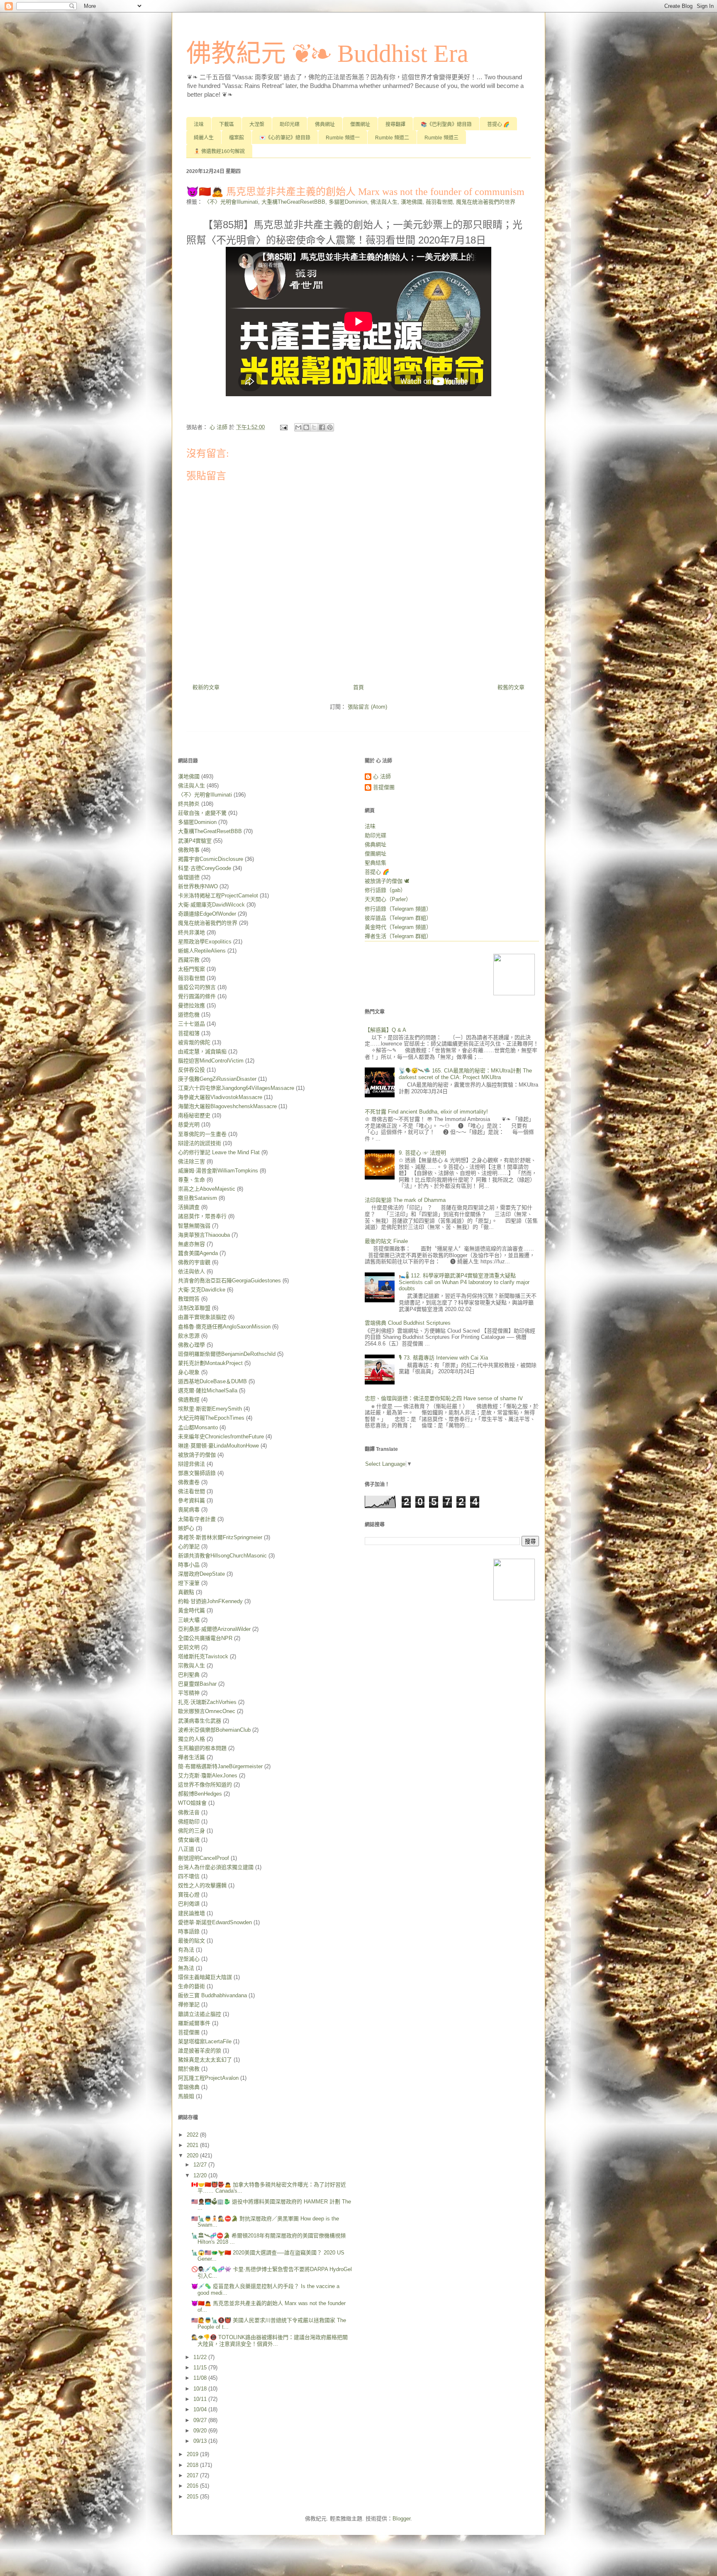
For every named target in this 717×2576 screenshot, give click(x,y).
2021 (193, 2145)
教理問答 (189, 1299)
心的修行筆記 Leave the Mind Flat (219, 1152)
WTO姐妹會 (192, 1803)
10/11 (201, 2399)
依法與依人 (191, 1271)
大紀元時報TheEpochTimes (211, 1418)
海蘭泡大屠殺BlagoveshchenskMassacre (227, 1106)
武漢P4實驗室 (195, 841)
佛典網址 (325, 124)
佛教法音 (189, 1812)
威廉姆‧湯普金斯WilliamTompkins (218, 1171)
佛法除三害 (191, 1161)
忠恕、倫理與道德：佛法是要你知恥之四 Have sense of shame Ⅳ (444, 1398)
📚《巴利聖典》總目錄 (446, 124)
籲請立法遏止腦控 (200, 2014)
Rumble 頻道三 (441, 138)
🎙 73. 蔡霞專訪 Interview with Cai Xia (443, 1358)
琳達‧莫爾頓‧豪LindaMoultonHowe (218, 1446)
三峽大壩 (189, 1620)
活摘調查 (189, 1207)
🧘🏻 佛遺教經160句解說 (219, 151)
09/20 (201, 2431)
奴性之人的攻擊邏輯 (202, 1885)
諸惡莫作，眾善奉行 (202, 1216)
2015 (193, 2497)
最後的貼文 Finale (386, 1241)
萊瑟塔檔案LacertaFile (205, 2041)
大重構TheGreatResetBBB (293, 202)
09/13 (201, 2441)
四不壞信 (189, 1876)
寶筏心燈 (189, 1895)
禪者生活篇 (191, 1757)
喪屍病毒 (189, 1510)
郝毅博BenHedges (200, 1794)
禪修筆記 (189, 2005)
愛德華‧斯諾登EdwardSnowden (215, 1922)
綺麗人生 (204, 138)
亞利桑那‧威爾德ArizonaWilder (214, 1629)
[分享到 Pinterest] (330, 427)
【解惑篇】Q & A (385, 1030)
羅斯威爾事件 (194, 2023)
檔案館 (237, 138)
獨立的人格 (191, 1739)
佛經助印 (189, 1822)
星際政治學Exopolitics (205, 942)
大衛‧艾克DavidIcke (202, 1290)
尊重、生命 (191, 1180)
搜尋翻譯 (395, 124)
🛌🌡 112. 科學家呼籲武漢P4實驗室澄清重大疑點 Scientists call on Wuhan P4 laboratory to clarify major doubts (464, 1282)
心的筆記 (189, 1546)
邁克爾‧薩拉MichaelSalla (208, 1390)
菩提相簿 (189, 1033)
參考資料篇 (191, 1500)
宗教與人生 (191, 1666)
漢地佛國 (412, 202)
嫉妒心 (186, 1528)
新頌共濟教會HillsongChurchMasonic (222, 1556)
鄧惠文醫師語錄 (197, 1473)
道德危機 (189, 1015)
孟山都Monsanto (198, 1427)
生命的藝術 (191, 1986)
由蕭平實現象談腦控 (202, 1317)
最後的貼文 (191, 1941)
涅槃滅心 (189, 1959)
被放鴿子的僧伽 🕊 (387, 881)
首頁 (358, 687)
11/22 (201, 2357)
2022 (193, 2135)
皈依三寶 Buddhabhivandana (212, 1995)
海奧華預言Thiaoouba (204, 1235)
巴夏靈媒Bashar (197, 1684)
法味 (199, 124)
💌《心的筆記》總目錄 (285, 138)
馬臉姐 (186, 2096)
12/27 (201, 2165)
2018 (193, 2465)
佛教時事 (189, 850)
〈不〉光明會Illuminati (231, 202)
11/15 (201, 2368)
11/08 (201, 2378)
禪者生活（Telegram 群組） (398, 936)
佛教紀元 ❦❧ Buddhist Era (327, 54)
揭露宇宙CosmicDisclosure (211, 859)
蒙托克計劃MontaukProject (210, 1363)
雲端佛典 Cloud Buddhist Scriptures (408, 1323)
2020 (193, 2156)
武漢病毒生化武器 (200, 1721)
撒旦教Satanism (198, 1198)
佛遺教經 (189, 1400)
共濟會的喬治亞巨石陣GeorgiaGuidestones (229, 1281)
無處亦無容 (191, 1244)
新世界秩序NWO (198, 886)
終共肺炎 (189, 804)
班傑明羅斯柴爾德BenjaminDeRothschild (227, 1354)
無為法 (186, 1968)
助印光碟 (290, 124)
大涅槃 (257, 124)
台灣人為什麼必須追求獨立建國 (216, 1867)
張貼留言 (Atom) (367, 707)
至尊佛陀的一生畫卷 (202, 1134)
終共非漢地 (191, 932)
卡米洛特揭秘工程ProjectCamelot (218, 896)
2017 (193, 2475)
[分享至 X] (314, 427)
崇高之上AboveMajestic (207, 1189)
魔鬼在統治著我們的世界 (486, 202)
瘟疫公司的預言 (197, 987)
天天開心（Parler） (388, 899)
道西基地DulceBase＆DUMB (212, 1381)
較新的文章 (206, 687)
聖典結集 (376, 863)
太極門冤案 (191, 969)
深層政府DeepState (201, 1574)
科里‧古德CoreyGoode (205, 868)
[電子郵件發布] (283, 427)
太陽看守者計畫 (197, 1519)
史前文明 (189, 1647)
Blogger (401, 2519)
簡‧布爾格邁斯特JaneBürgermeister (220, 1766)
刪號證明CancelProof (204, 1858)
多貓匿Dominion (348, 202)
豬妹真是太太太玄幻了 (205, 2060)
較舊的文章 (511, 687)
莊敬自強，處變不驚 (202, 813)
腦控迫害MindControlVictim (211, 1061)
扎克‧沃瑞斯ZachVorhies (207, 1702)
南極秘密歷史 (194, 1115)
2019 (193, 2454)
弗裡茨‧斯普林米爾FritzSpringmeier (220, 1537)
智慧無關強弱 (194, 1226)
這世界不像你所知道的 (205, 1785)
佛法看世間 (191, 1491)
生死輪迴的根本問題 (202, 1748)
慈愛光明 (189, 1125)
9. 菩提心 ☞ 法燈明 (422, 1153)
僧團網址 (360, 124)
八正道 (186, 1849)
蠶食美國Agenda (198, 1253)
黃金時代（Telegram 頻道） (398, 927)
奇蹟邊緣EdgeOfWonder (207, 914)
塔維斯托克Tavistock (203, 1656)
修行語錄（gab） (385, 890)
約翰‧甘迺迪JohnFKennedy (210, 1601)
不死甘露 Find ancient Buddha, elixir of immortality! (426, 1112)
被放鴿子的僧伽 (197, 1455)
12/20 (201, 2175)
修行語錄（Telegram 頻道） (398, 909)
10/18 (201, 2389)
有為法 (186, 1950)
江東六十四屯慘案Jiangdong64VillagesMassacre (236, 1088)
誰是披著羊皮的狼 (200, 2051)
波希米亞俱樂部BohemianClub (214, 1730)
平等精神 (189, 1693)
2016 (193, 2486)
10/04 (201, 2409)
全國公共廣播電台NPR (205, 1638)
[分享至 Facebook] (322, 427)
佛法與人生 (384, 202)
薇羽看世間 (439, 202)
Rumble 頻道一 (343, 138)
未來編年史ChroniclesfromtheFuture (221, 1437)
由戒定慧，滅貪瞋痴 (202, 1052)
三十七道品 (191, 1024)
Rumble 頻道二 (392, 138)
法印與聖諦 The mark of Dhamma (405, 1200)
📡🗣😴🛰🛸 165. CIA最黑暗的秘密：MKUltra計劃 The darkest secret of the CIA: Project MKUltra (465, 1074)
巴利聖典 (189, 1675)
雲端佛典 (189, 2087)
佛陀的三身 (191, 1831)
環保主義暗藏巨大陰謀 (205, 1977)
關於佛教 (189, 2069)
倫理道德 (189, 877)
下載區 (227, 124)
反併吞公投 (191, 1070)
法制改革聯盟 (194, 1308)
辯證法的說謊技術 (200, 1143)
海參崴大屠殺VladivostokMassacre (220, 1097)
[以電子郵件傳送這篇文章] (298, 427)
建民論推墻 (191, 1913)
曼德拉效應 (191, 1005)
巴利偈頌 (189, 1904)
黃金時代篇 (191, 1610)
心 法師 (382, 776)
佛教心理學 (191, 1345)
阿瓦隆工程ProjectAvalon (208, 2078)
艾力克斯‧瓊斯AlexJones (208, 1775)
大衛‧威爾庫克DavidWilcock (211, 905)
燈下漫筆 (189, 1583)
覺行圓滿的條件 (197, 996)
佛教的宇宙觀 (194, 1262)
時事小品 (189, 1565)
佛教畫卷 (189, 1482)
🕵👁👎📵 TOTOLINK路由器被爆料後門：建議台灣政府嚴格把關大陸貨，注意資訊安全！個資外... (269, 2341)
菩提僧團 (189, 2032)
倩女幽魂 (189, 1840)
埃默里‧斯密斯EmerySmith (210, 1409)
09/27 (201, 2420)
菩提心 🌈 (498, 124)
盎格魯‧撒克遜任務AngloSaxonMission (224, 1327)
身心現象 (189, 1372)
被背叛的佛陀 (194, 1042)
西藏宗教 (189, 960)
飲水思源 (189, 1336)
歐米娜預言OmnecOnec (207, 1711)
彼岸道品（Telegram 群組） (398, 918)
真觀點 (186, 1592)
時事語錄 (189, 1931)
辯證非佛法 (191, 1464)
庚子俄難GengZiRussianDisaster (217, 1079)
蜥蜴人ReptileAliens (202, 951)
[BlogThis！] (306, 427)
